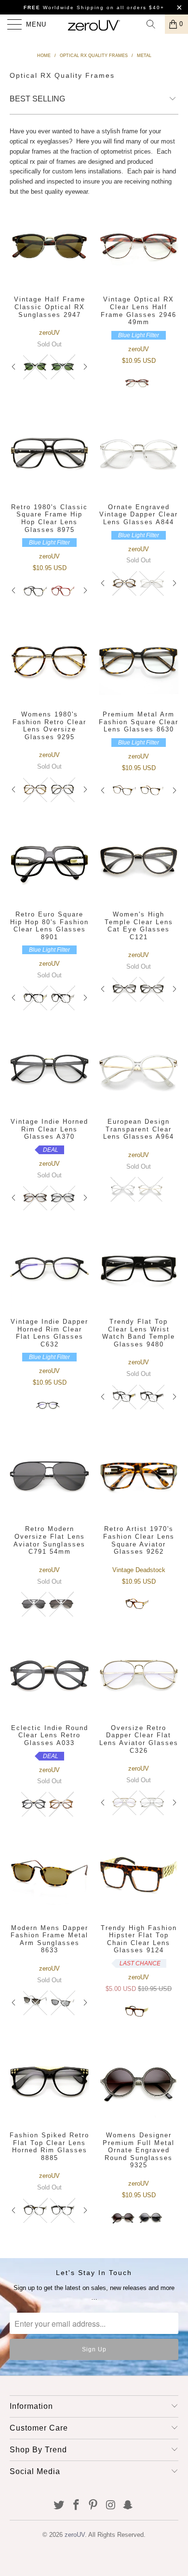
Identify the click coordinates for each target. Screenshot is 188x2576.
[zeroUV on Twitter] (59, 2506)
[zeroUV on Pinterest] (94, 2506)
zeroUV (75, 2535)
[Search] (154, 24)
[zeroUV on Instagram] (111, 2506)
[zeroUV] (94, 24)
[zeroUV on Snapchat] (128, 2506)
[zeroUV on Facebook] (76, 2506)
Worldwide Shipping (64, 7)
